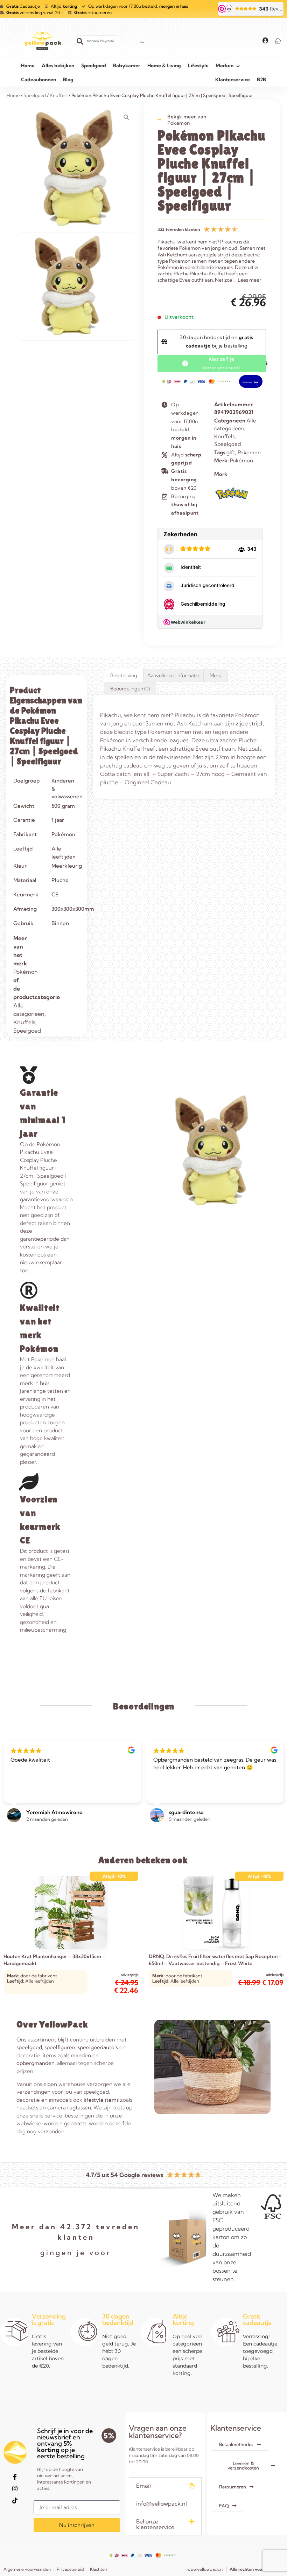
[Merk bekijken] (232, 501)
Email (143, 2486)
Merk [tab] (215, 675)
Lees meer (250, 280)
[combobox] (98, 41)
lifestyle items (101, 2100)
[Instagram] (15, 2489)
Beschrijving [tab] (124, 675)
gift (231, 452)
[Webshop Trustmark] (142, 41)
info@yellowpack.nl (162, 2503)
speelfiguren (60, 2047)
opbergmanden (36, 2063)
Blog (68, 80)
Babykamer (127, 66)
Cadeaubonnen (38, 80)
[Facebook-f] (15, 2477)
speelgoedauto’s (98, 2047)
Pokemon (249, 452)
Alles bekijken (58, 66)
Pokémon (179, 123)
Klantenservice (233, 80)
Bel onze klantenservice (155, 2524)
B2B (261, 80)
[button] (165, 2486)
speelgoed (29, 2047)
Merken (225, 66)
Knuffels (224, 436)
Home (28, 66)
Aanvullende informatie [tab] (173, 675)
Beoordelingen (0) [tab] (130, 689)
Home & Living (164, 66)
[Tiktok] (15, 2501)
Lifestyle (198, 66)
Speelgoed (94, 66)
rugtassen (79, 2107)
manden (81, 2055)
